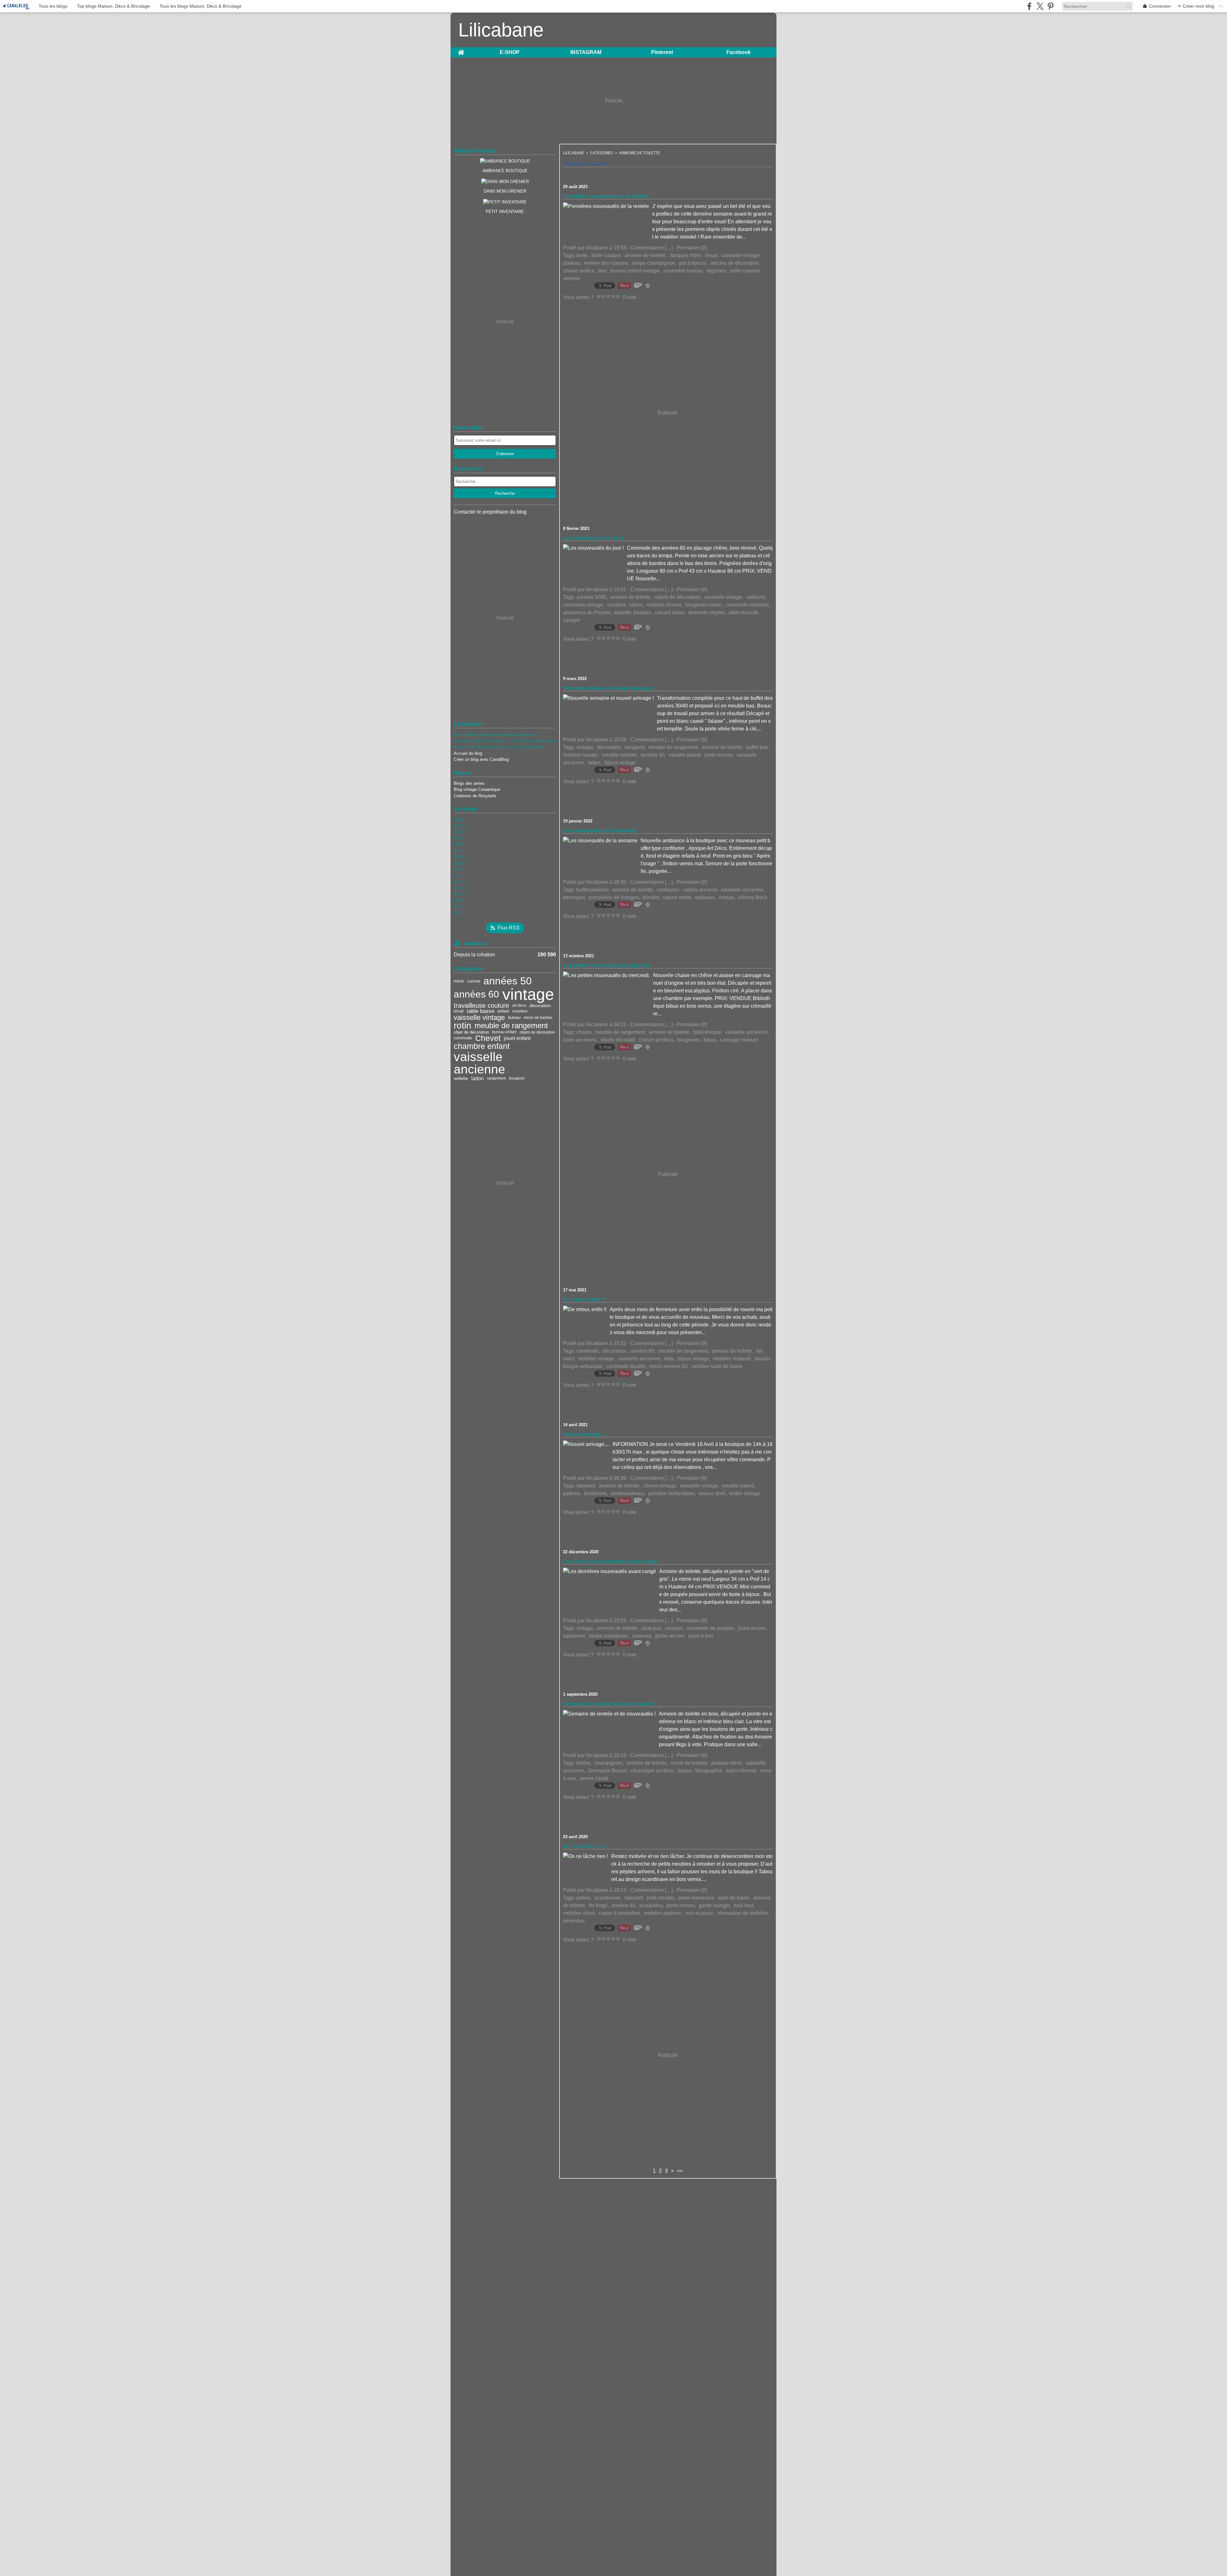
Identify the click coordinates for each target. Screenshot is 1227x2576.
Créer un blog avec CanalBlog (481, 759)
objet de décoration (471, 1032)
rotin (463, 1026)
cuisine (474, 981)
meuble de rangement (511, 1026)
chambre (520, 1011)
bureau (514, 1018)
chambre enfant (482, 1046)
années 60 (476, 994)
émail (459, 1011)
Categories (602, 153)
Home (461, 50)
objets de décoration (537, 1032)
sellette (461, 1078)
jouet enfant (517, 1038)
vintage (528, 994)
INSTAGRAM (586, 52)
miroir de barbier (538, 1018)
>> (680, 2171)
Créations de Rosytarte (475, 796)
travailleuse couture (481, 1005)
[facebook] (1029, 6)
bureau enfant (504, 1032)
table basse (481, 1011)
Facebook (738, 52)
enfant (503, 1011)
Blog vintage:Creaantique (477, 789)
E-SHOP (510, 52)
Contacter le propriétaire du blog (490, 512)
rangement (496, 1078)
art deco (519, 1005)
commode (463, 1038)
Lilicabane (574, 153)
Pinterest (662, 52)
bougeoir (517, 1078)
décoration (540, 1005)
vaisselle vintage (479, 1018)
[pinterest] (1050, 6)
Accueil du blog (468, 753)
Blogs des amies (469, 783)
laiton (478, 1078)
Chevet (488, 1038)
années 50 (508, 981)
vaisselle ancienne (479, 1063)
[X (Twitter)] (1040, 6)
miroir (459, 981)
